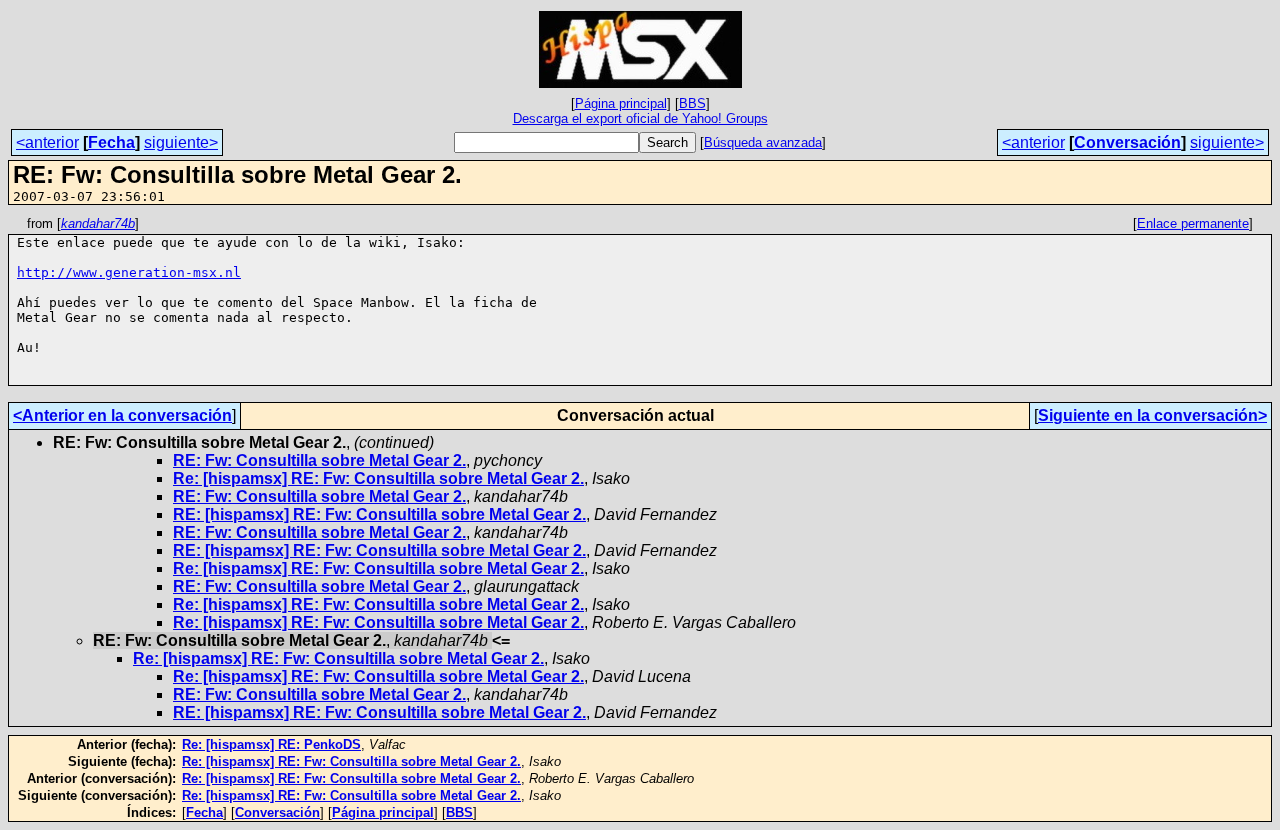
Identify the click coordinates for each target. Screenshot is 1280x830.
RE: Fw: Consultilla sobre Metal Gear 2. (319, 460)
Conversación (1127, 142)
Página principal (621, 103)
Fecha (111, 142)
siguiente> (181, 142)
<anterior (47, 142)
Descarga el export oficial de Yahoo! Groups (640, 118)
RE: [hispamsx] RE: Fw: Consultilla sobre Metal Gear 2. (379, 514)
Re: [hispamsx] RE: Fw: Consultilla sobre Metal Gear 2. (378, 478)
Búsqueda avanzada (763, 142)
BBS (692, 103)
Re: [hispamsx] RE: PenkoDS (271, 744)
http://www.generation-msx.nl (129, 272)
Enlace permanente (1193, 223)
